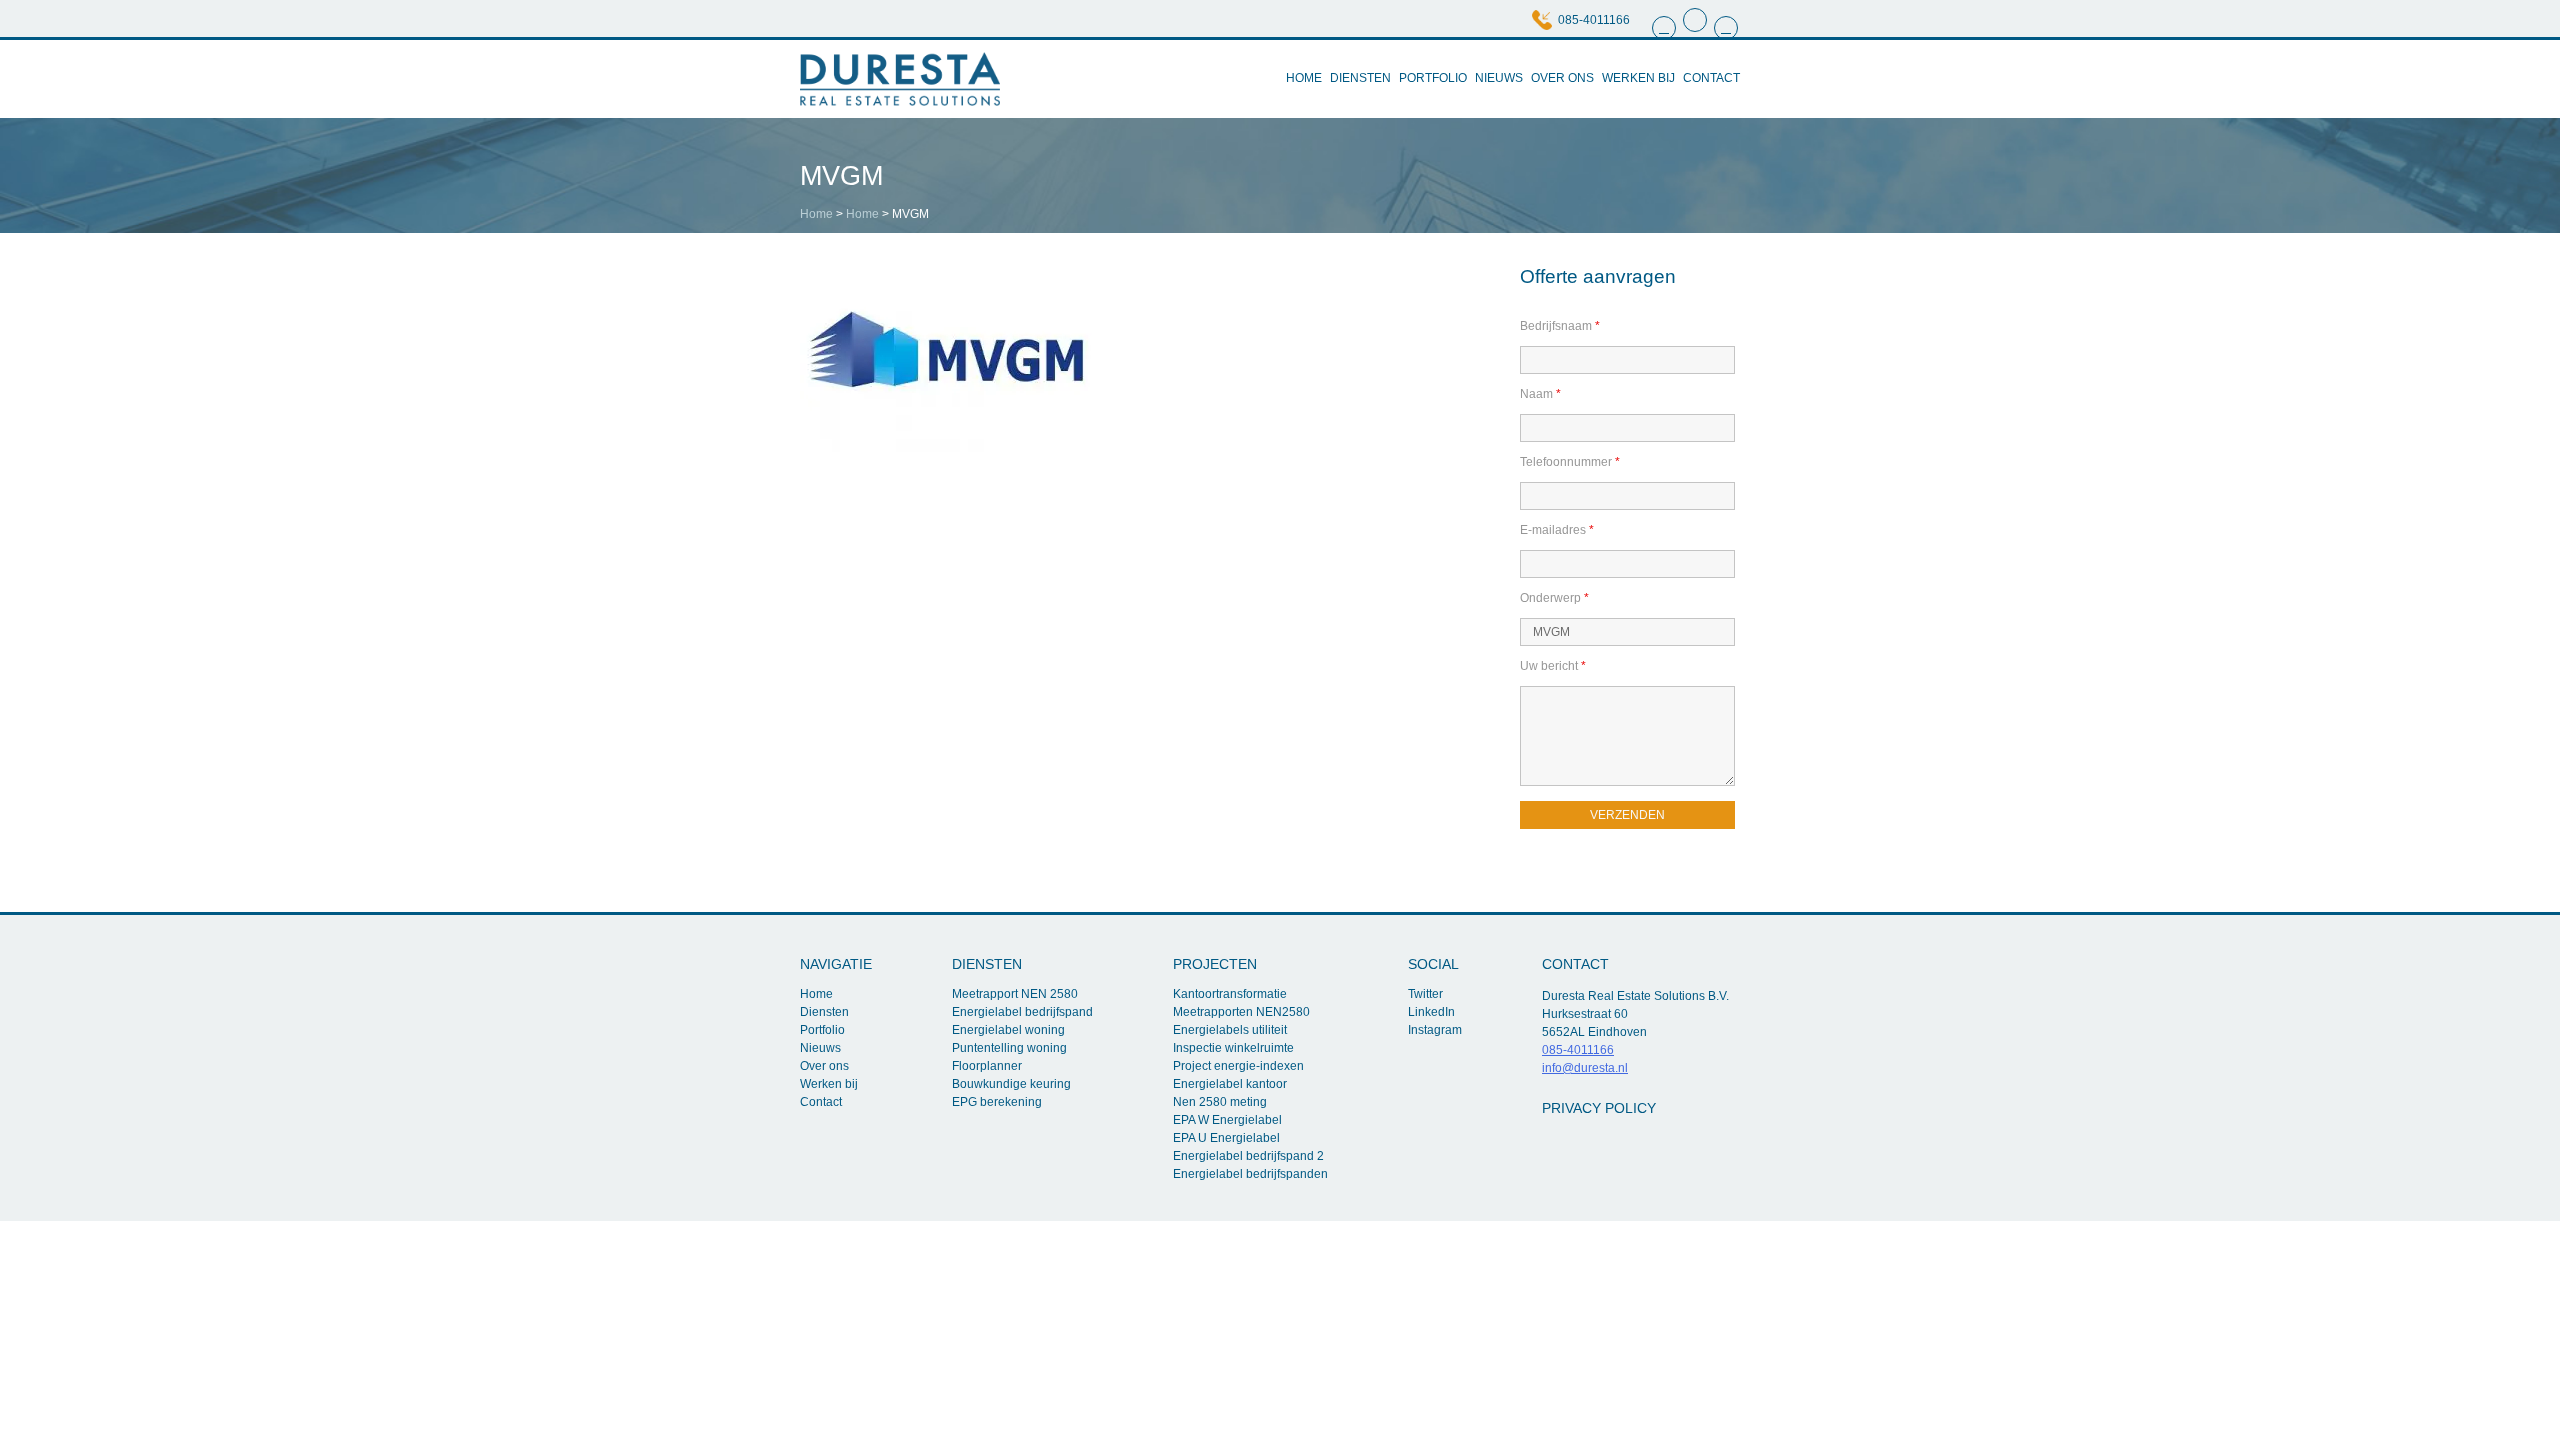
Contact (1711, 78)
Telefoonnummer (1570, 462)
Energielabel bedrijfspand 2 (1248, 1156)
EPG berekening (997, 1102)
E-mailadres (1557, 530)
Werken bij (1638, 78)
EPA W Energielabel (1227, 1120)
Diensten (1360, 78)
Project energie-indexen (1238, 1066)
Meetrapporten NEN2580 (1241, 1012)
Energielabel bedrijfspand (1022, 1012)
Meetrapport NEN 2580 (1015, 994)
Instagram (1435, 1030)
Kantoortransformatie (1230, 994)
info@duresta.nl (1585, 1068)
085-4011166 (1594, 20)
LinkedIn (1431, 1012)
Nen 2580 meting (1220, 1102)
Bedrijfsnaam (1560, 326)
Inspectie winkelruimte (1233, 1048)
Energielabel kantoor (1230, 1084)
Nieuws (1499, 78)
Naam (1540, 394)
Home (1304, 78)
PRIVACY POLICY (1599, 1108)
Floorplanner (987, 1066)
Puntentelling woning (1009, 1048)
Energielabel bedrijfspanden (1250, 1174)
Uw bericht (1553, 666)
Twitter (1425, 994)
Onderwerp (1554, 598)
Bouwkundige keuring (1011, 1084)
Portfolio (1433, 78)
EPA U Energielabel (1226, 1138)
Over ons (1562, 78)
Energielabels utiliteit (1230, 1030)
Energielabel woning (1008, 1030)
